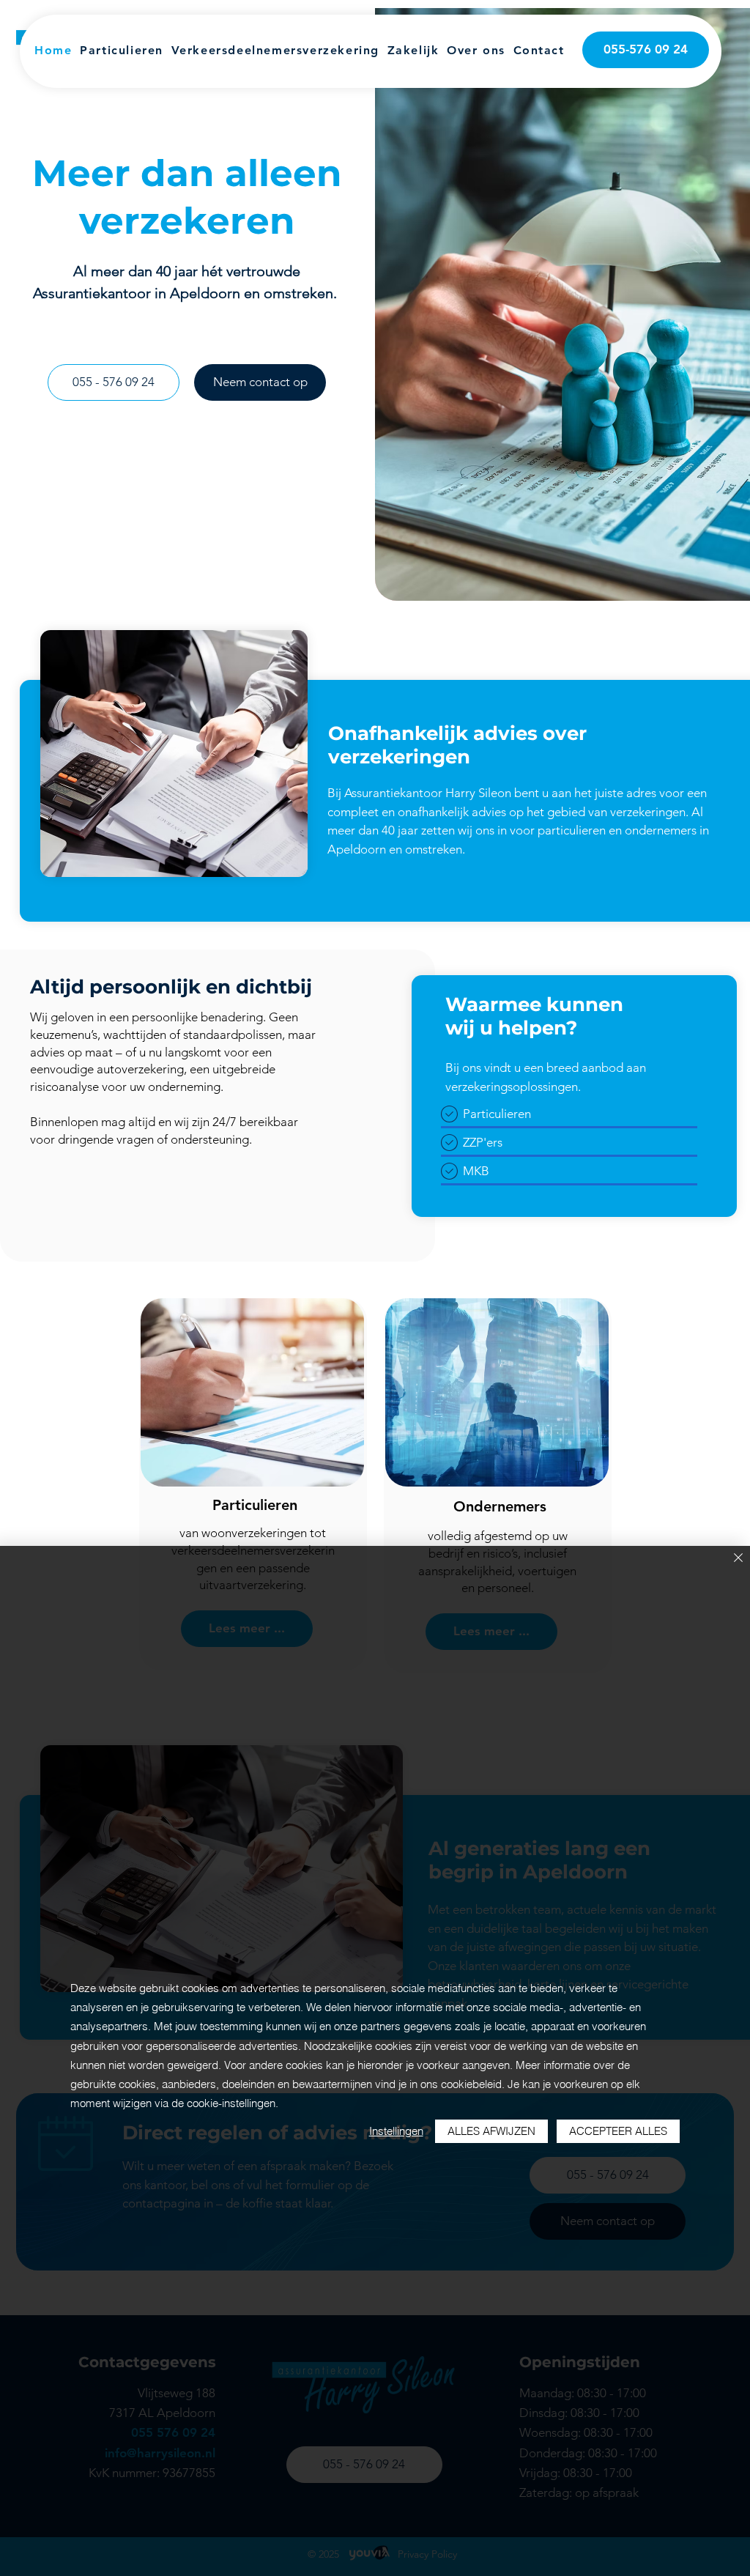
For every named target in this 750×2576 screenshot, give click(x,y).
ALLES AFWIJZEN (491, 2131)
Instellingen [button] (396, 2131)
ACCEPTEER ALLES (618, 2131)
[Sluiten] (738, 1559)
